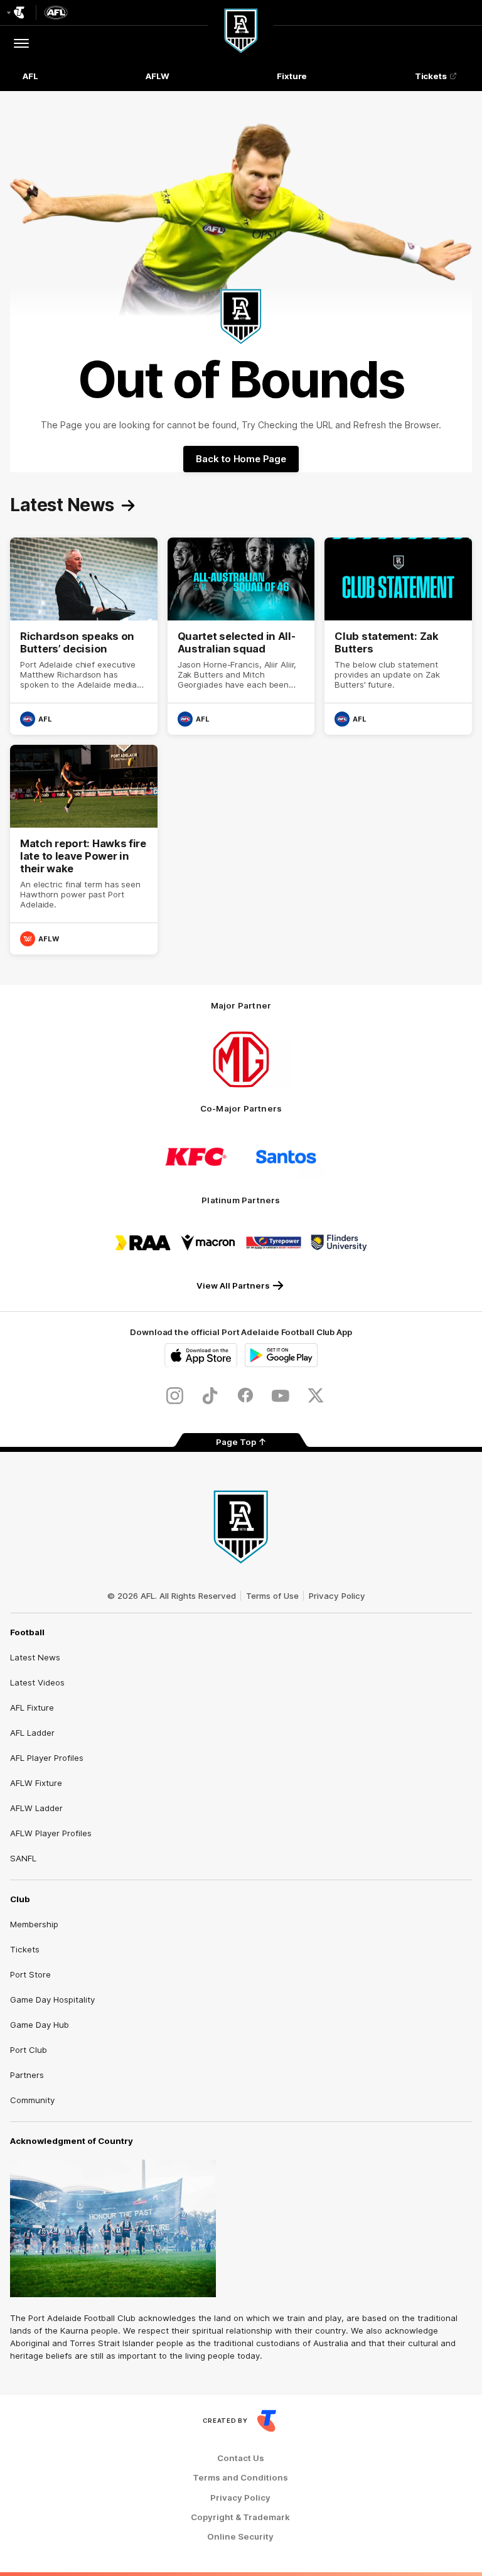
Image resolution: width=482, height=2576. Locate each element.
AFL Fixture (32, 1707)
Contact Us (241, 2458)
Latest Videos (37, 1682)
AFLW (158, 76)
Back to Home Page (241, 459)
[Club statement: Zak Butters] (398, 636)
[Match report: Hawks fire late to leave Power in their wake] (84, 850)
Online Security (240, 2537)
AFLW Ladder (36, 1808)
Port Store (30, 1974)
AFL (30, 76)
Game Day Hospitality (52, 2000)
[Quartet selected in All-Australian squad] (241, 636)
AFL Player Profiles (47, 1758)
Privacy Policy (337, 1596)
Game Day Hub (40, 2025)
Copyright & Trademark (240, 2517)
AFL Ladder (32, 1733)
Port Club (29, 2050)
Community (32, 2100)
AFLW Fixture (36, 1783)
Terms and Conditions (240, 2478)
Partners (27, 2075)
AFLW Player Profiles (51, 1833)
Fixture (292, 76)
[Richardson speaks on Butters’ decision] (84, 636)
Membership (34, 1924)
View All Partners (233, 1285)
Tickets (431, 76)
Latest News (35, 1657)
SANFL (23, 1858)
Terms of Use (272, 1596)
